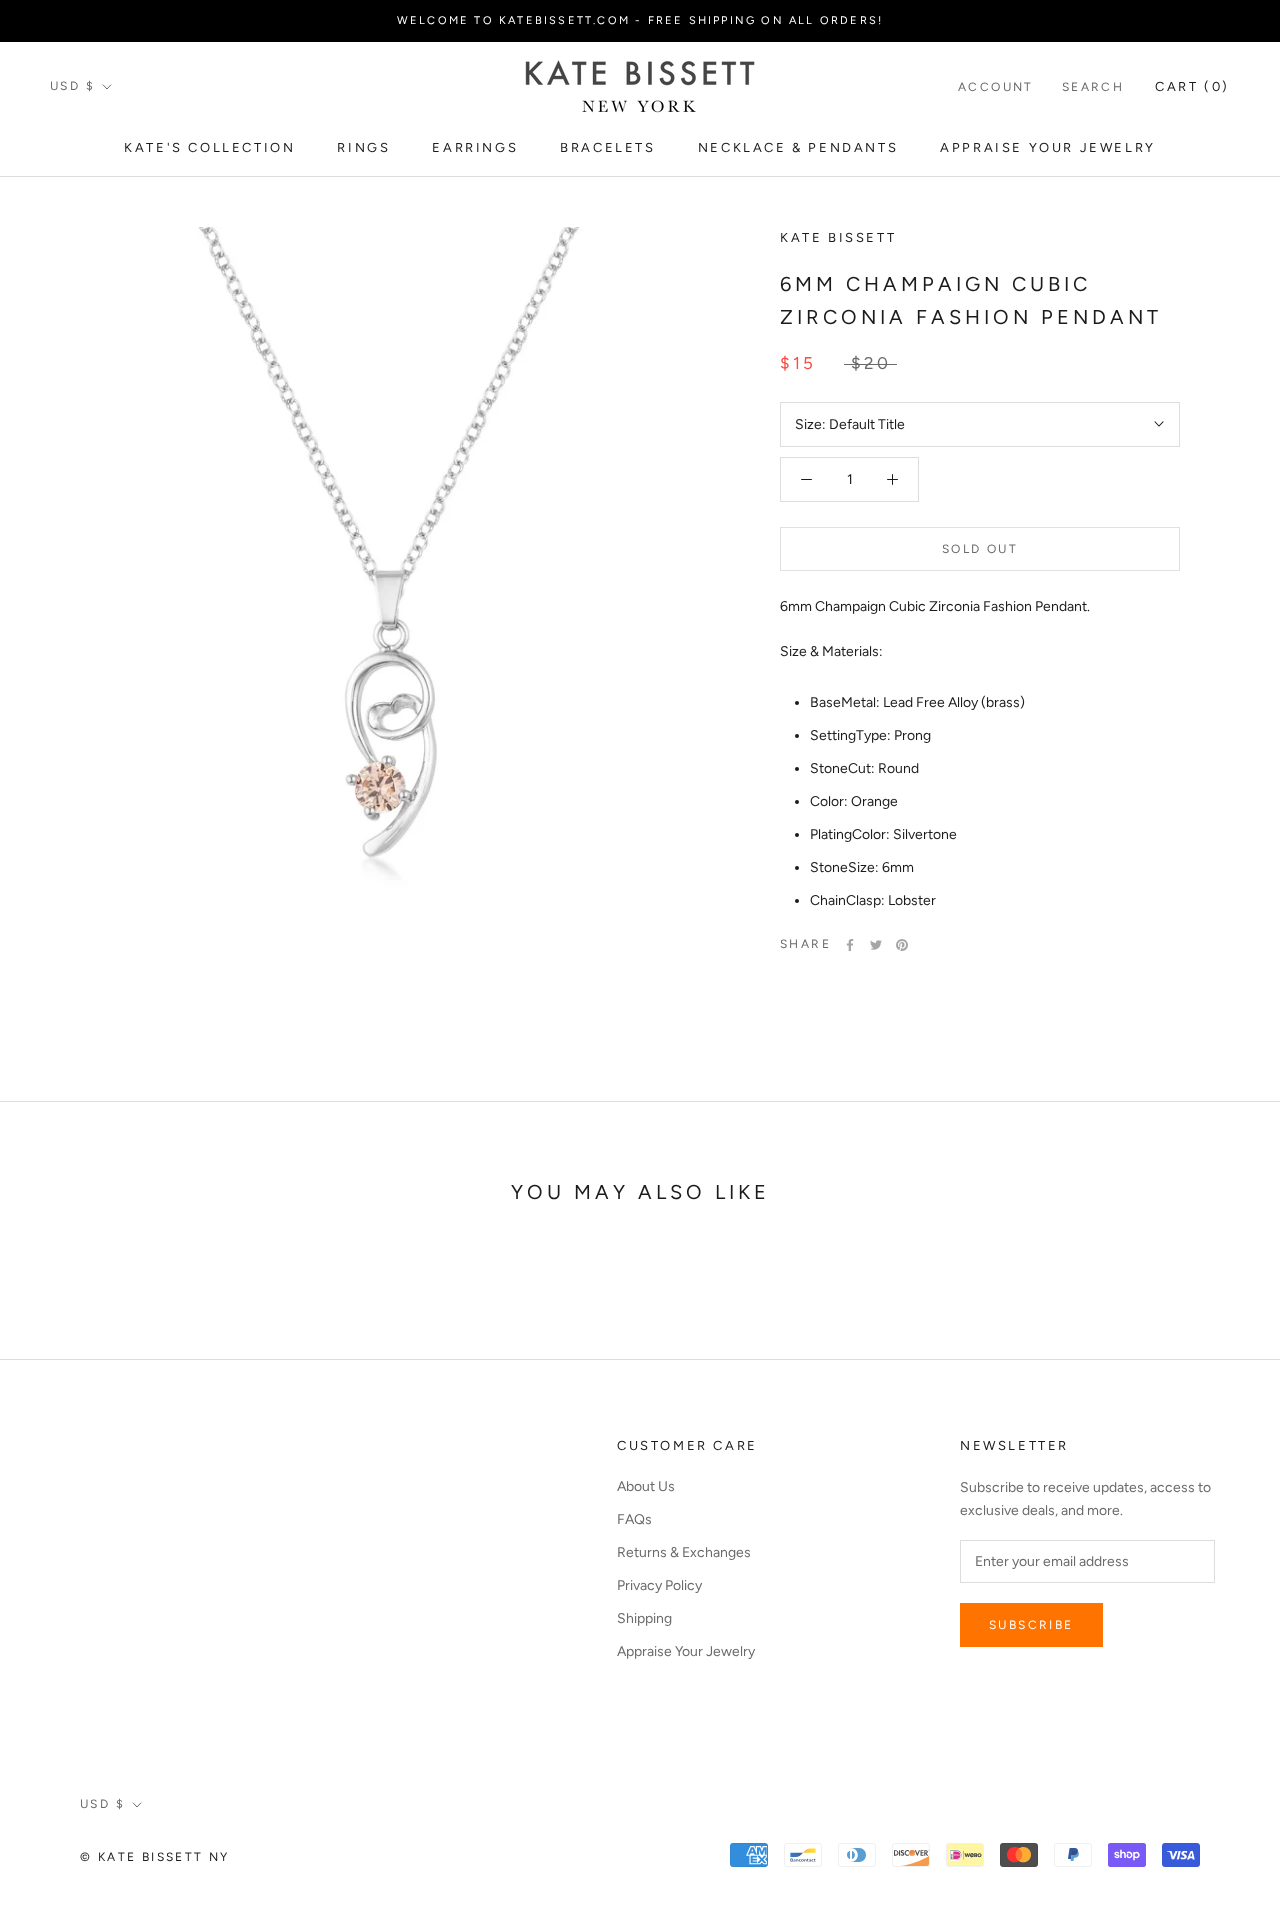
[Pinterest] (902, 945)
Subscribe (1031, 1625)
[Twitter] (876, 945)
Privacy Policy (659, 1585)
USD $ (72, 86)
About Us (646, 1486)
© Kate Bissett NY (155, 1857)
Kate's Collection (209, 147)
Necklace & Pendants (798, 147)
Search (1093, 87)
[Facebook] (850, 945)
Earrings (475, 147)
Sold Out (980, 549)
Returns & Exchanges (684, 1552)
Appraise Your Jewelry (1048, 147)
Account (996, 87)
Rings (363, 147)
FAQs (634, 1519)
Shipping (644, 1618)
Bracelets (607, 147)
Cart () (1192, 86)
